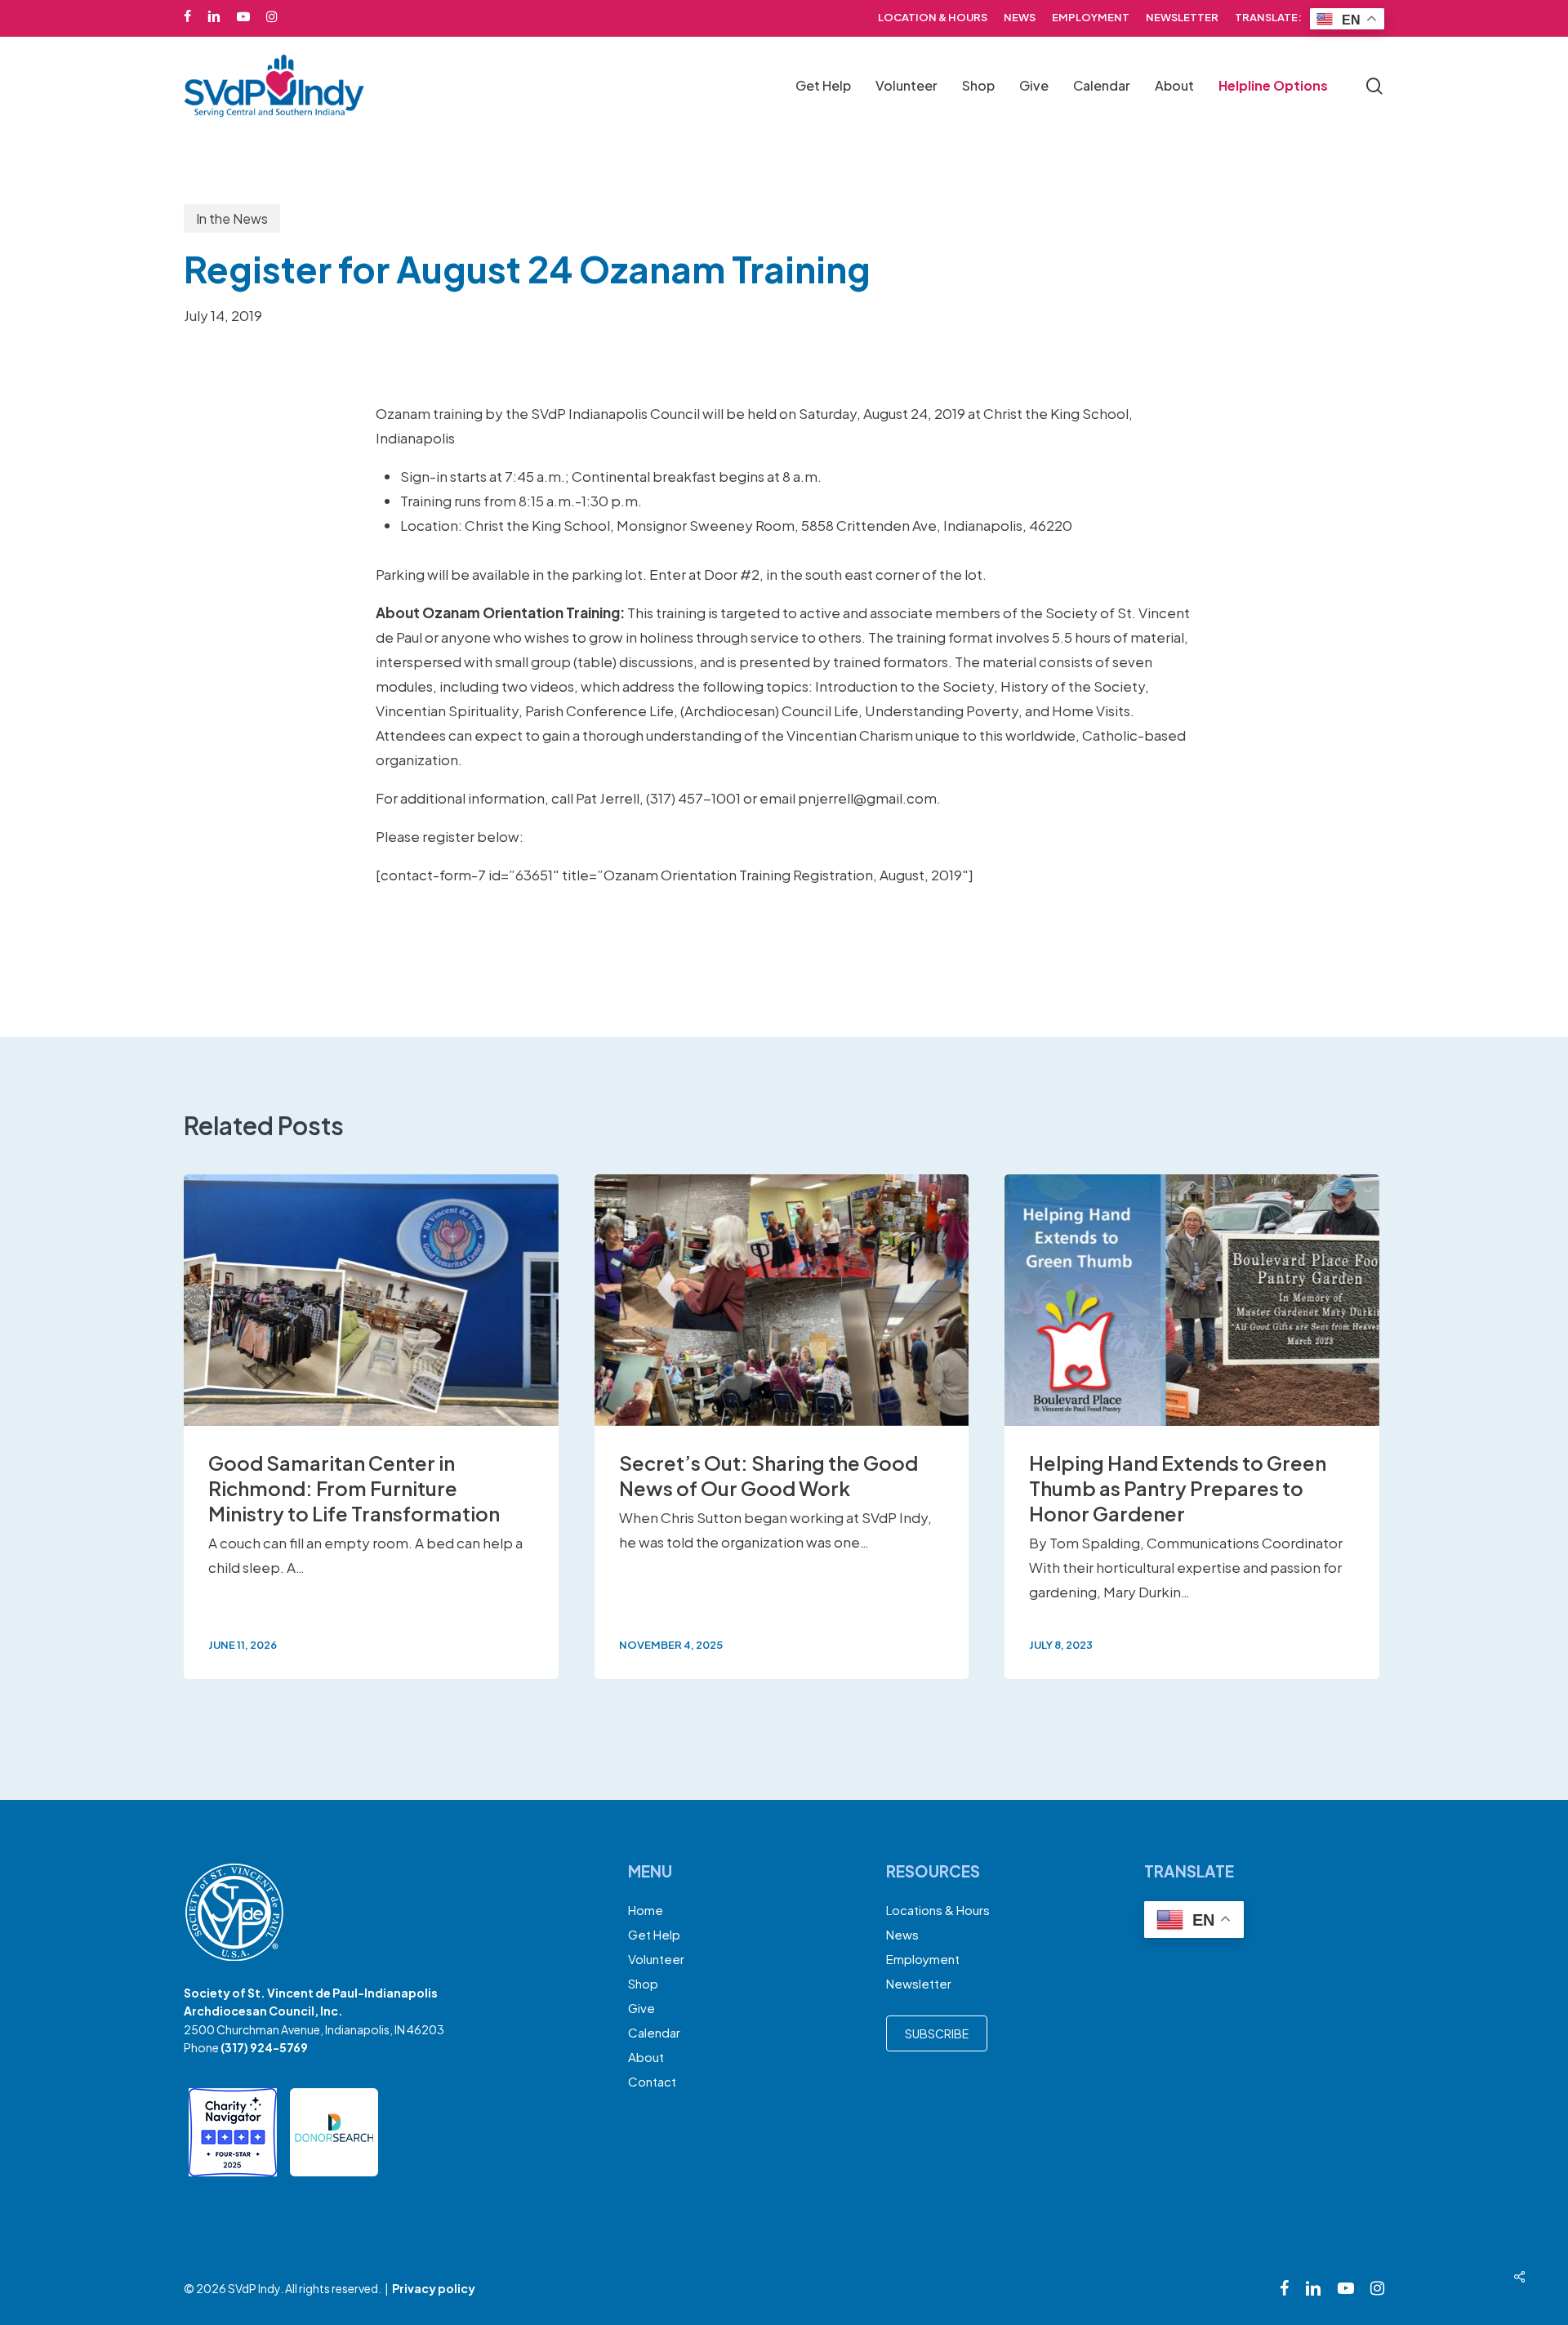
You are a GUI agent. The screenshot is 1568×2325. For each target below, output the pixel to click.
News (902, 1934)
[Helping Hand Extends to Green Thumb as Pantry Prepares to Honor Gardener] (1192, 1427)
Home (646, 1910)
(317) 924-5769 (264, 2047)
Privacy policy (434, 2288)
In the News (232, 218)
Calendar (654, 2032)
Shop (643, 1983)
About (646, 2057)
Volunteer (656, 1959)
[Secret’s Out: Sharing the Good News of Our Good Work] (782, 1427)
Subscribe (937, 2033)
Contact (652, 2081)
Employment (923, 1959)
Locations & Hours (938, 1910)
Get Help (654, 1934)
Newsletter (919, 1983)
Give (641, 2008)
